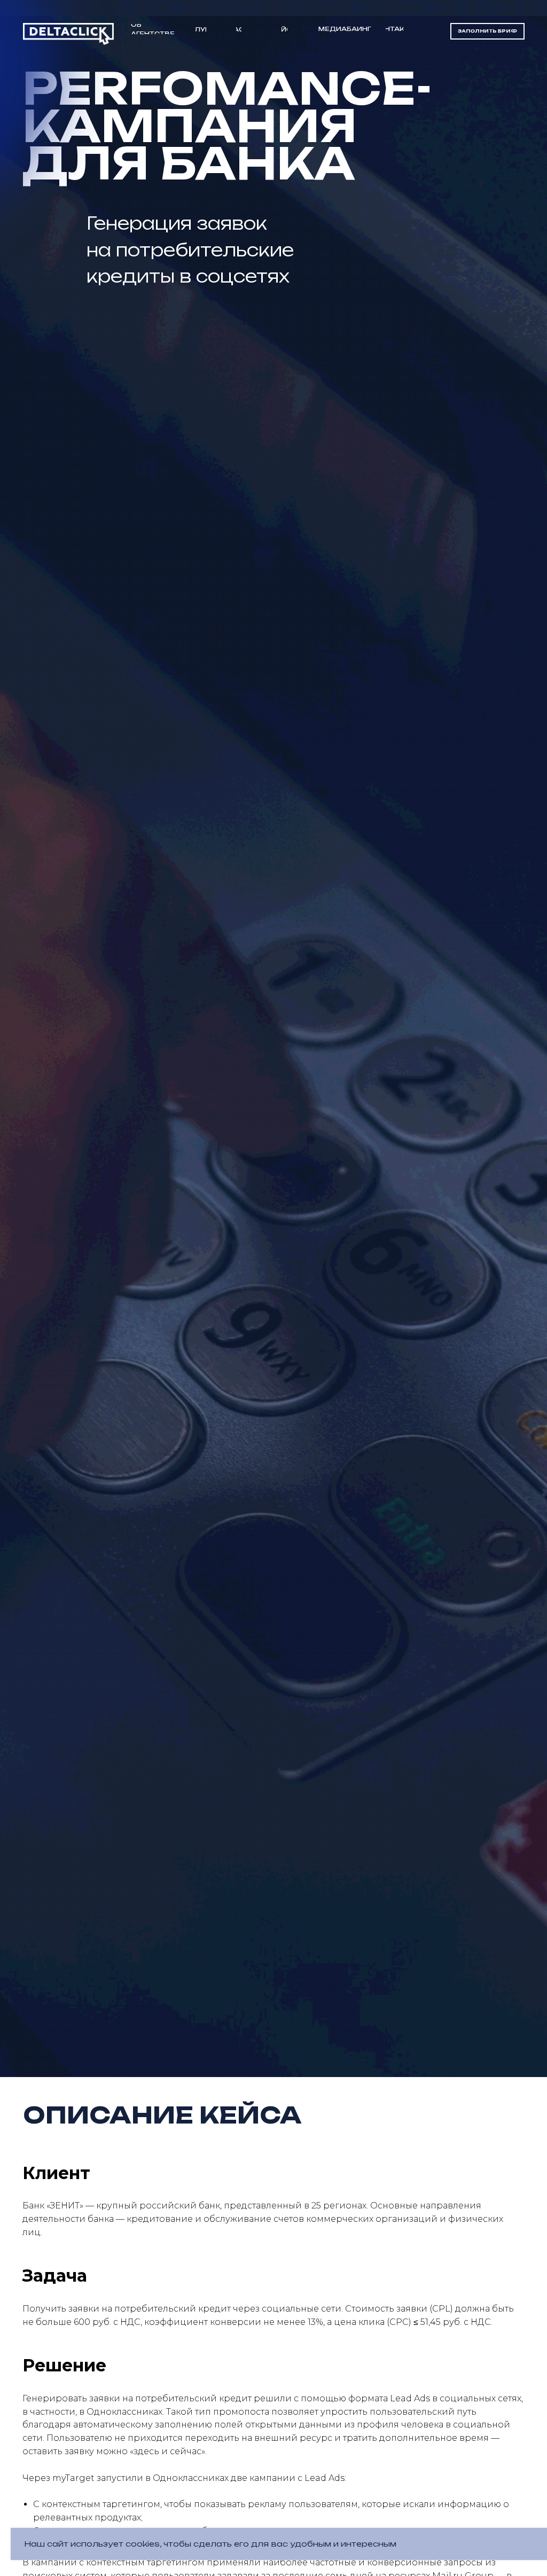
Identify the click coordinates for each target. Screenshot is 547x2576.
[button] (487, 31)
